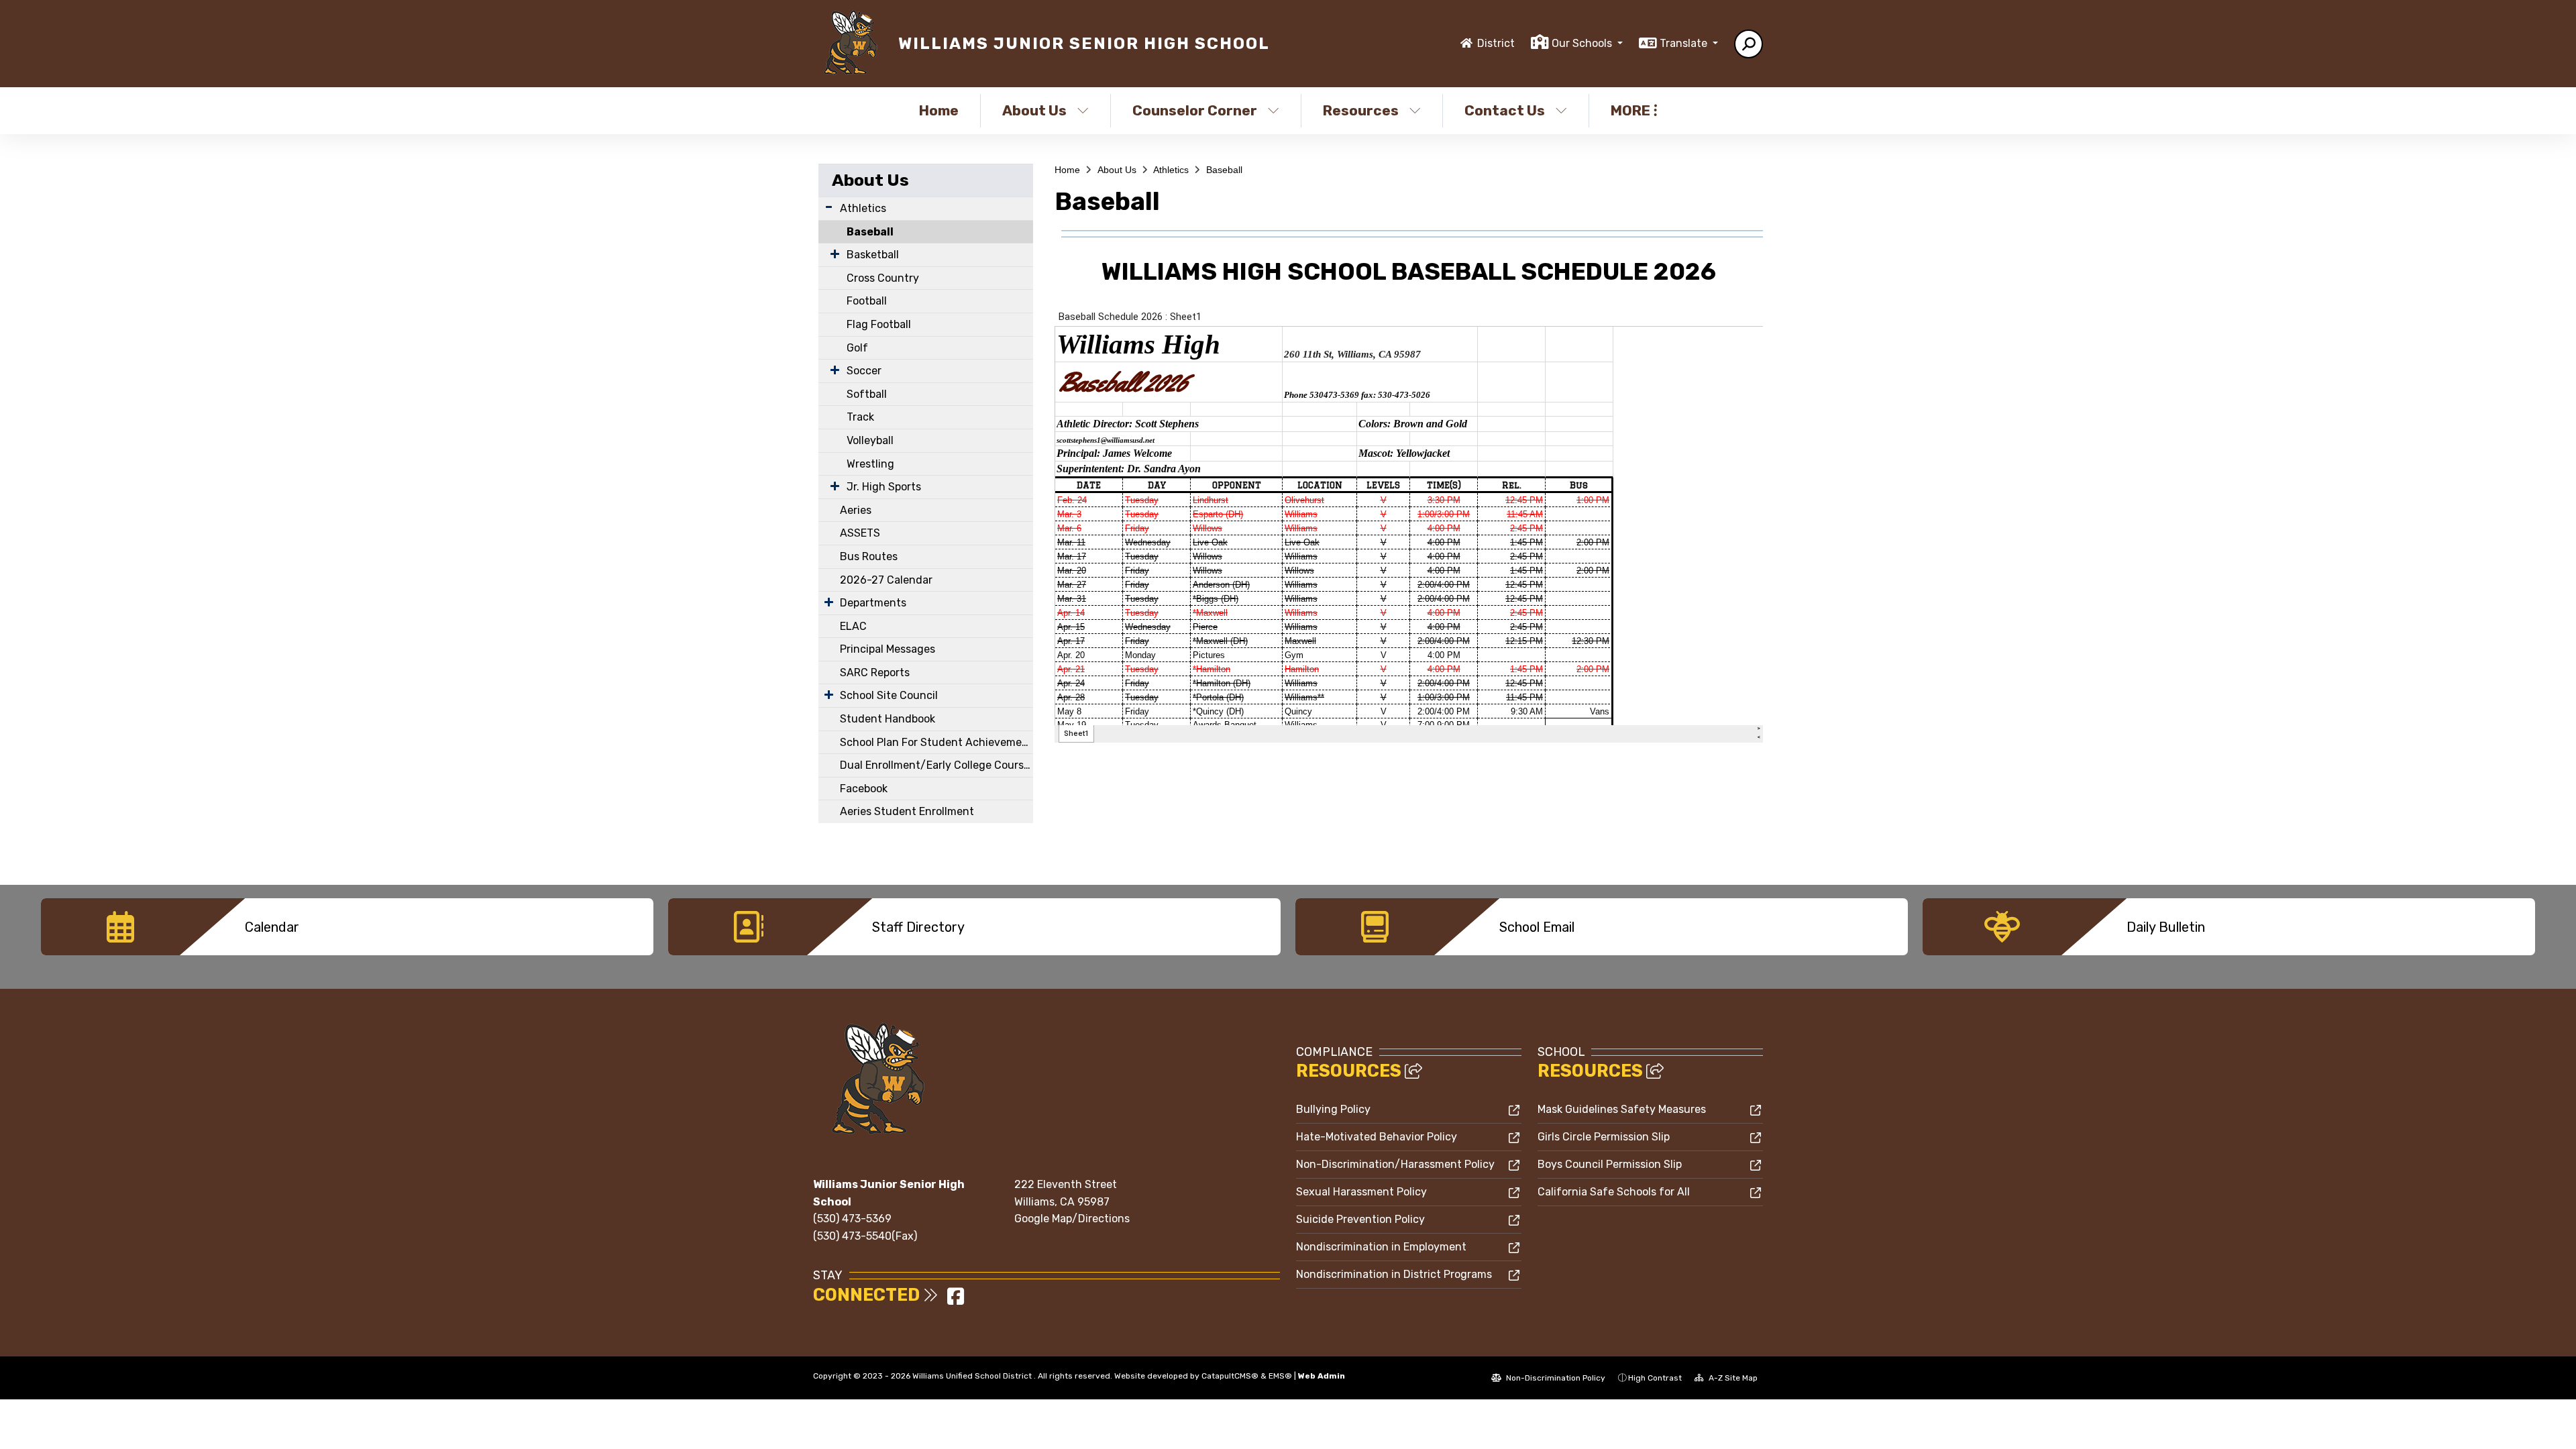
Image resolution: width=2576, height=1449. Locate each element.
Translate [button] (1685, 43)
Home (939, 110)
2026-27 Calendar (886, 580)
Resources (1361, 110)
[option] (347, 927)
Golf (857, 348)
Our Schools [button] (1583, 43)
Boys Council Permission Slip (1610, 1164)
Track (860, 417)
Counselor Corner (1195, 110)
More (1630, 110)
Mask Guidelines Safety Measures (1622, 1109)
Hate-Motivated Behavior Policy (1377, 1137)
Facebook (864, 789)
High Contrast (1655, 1378)
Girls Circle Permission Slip (1604, 1137)
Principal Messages (888, 649)
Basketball (873, 255)
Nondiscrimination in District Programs (1394, 1274)
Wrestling (870, 464)
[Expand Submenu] (829, 207)
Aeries (856, 510)
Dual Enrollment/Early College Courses (936, 765)
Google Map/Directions (1072, 1219)
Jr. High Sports (884, 487)
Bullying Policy (1333, 1109)
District (1496, 43)
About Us (1034, 110)
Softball (867, 394)
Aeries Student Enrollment (907, 811)
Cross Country (883, 278)
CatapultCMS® (1230, 1376)
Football (867, 301)
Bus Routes (869, 556)
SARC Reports (875, 673)
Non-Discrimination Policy (1555, 1378)
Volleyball (870, 440)
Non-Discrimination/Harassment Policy (1395, 1164)
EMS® (1280, 1376)
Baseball (870, 232)
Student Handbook (888, 719)
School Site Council (889, 695)
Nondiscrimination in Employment (1381, 1247)
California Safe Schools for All (1614, 1192)
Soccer (864, 371)
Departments (873, 603)
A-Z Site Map (1732, 1378)
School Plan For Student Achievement (936, 742)
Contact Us (1505, 110)
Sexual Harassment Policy (1361, 1192)
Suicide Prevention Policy (1360, 1219)
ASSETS (860, 533)
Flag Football (879, 324)
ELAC (853, 626)
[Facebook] (956, 1300)
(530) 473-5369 (852, 1219)
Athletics (863, 208)
